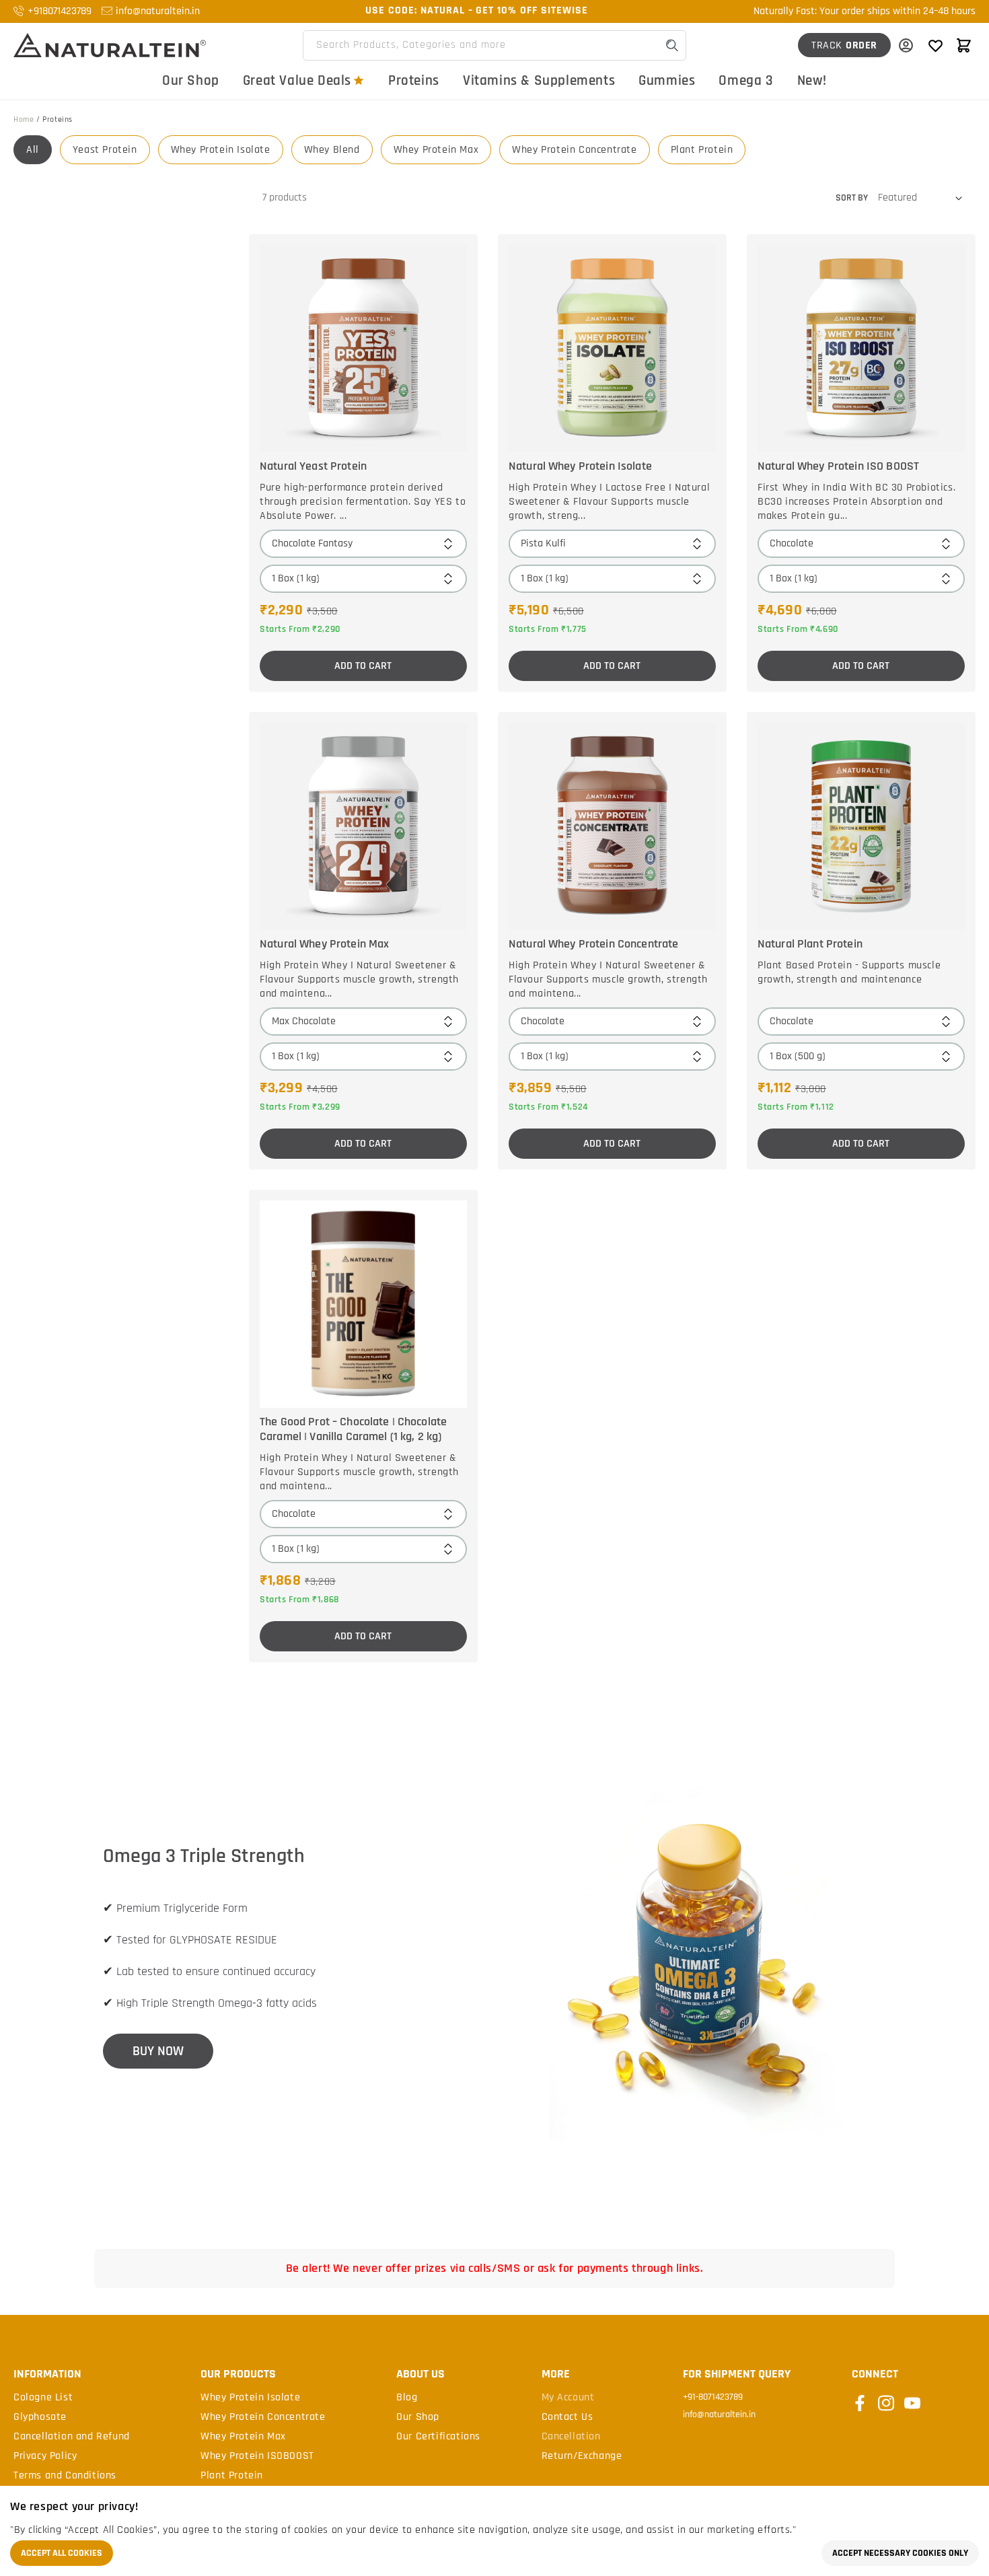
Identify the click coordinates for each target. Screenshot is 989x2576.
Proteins (414, 80)
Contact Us (567, 2417)
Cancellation (571, 2437)
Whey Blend (332, 150)
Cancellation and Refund (72, 2437)
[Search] (672, 45)
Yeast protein (105, 150)
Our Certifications (438, 2437)
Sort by (852, 198)
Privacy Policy (45, 2456)
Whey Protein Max (436, 150)
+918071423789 (60, 11)
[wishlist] (935, 45)
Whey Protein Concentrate (574, 150)
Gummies (667, 80)
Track (844, 45)
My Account (568, 2398)
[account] (906, 45)
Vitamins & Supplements (539, 80)
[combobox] (494, 45)
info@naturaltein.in (158, 11)
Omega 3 (746, 80)
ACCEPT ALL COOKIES (62, 2553)
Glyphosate (40, 2417)
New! (812, 80)
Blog (407, 2398)
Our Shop (191, 80)
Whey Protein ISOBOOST (257, 2456)
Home (24, 119)
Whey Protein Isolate (221, 150)
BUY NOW (158, 2051)
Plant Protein (702, 150)
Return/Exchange (582, 2456)
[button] (963, 45)
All (33, 150)
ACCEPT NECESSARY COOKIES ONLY (900, 2553)
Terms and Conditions (65, 2476)
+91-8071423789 (713, 2397)
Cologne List (43, 2398)
